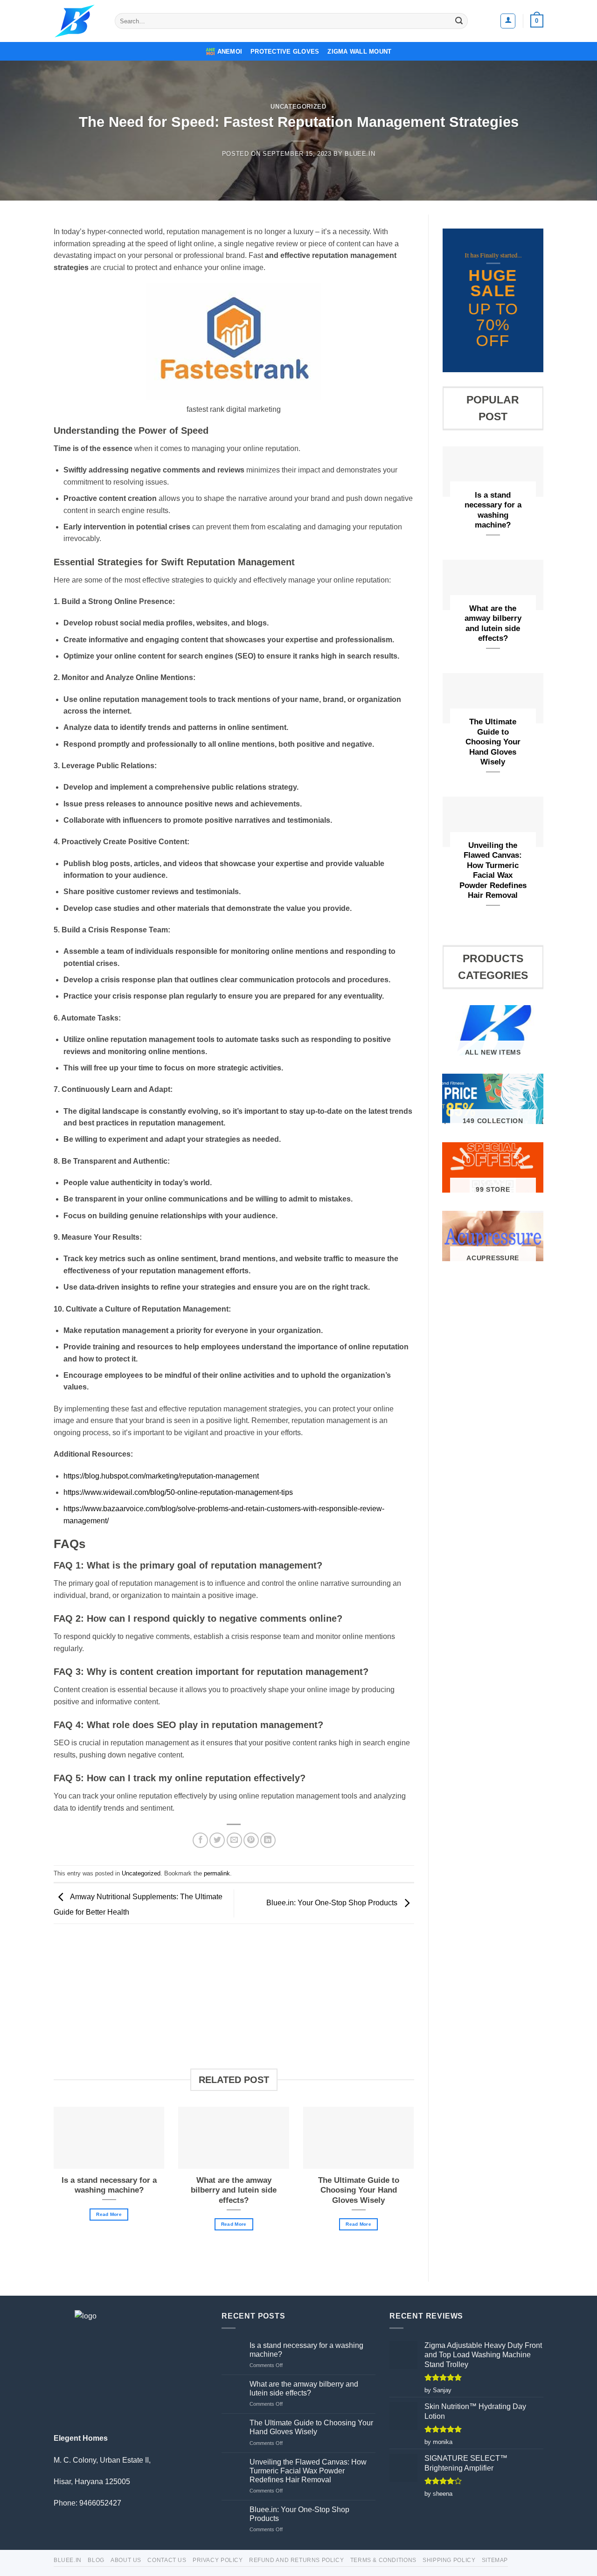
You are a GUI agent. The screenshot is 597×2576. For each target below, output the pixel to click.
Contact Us (167, 2560)
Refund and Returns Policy (296, 2560)
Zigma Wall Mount (359, 52)
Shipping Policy (449, 2560)
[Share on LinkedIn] (268, 1840)
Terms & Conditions (383, 2560)
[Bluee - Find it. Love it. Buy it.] (77, 21)
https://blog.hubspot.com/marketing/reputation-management (161, 1476)
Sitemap (495, 2560)
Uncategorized (298, 107)
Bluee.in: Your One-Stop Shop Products (333, 1903)
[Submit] (459, 21)
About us (126, 2560)
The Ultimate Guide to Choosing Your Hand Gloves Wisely (359, 2190)
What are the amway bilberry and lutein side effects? (234, 2190)
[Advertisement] (234, 2003)
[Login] (508, 21)
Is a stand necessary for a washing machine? (109, 2185)
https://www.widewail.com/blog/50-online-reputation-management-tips (178, 1492)
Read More (109, 2214)
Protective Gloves (285, 52)
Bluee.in (360, 154)
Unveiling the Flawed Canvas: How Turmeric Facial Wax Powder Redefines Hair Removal (493, 871)
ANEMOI (230, 52)
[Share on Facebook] (200, 1840)
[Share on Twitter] (217, 1840)
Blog (96, 2560)
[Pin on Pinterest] (251, 1840)
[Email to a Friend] (234, 1840)
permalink (217, 1873)
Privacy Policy (218, 2560)
